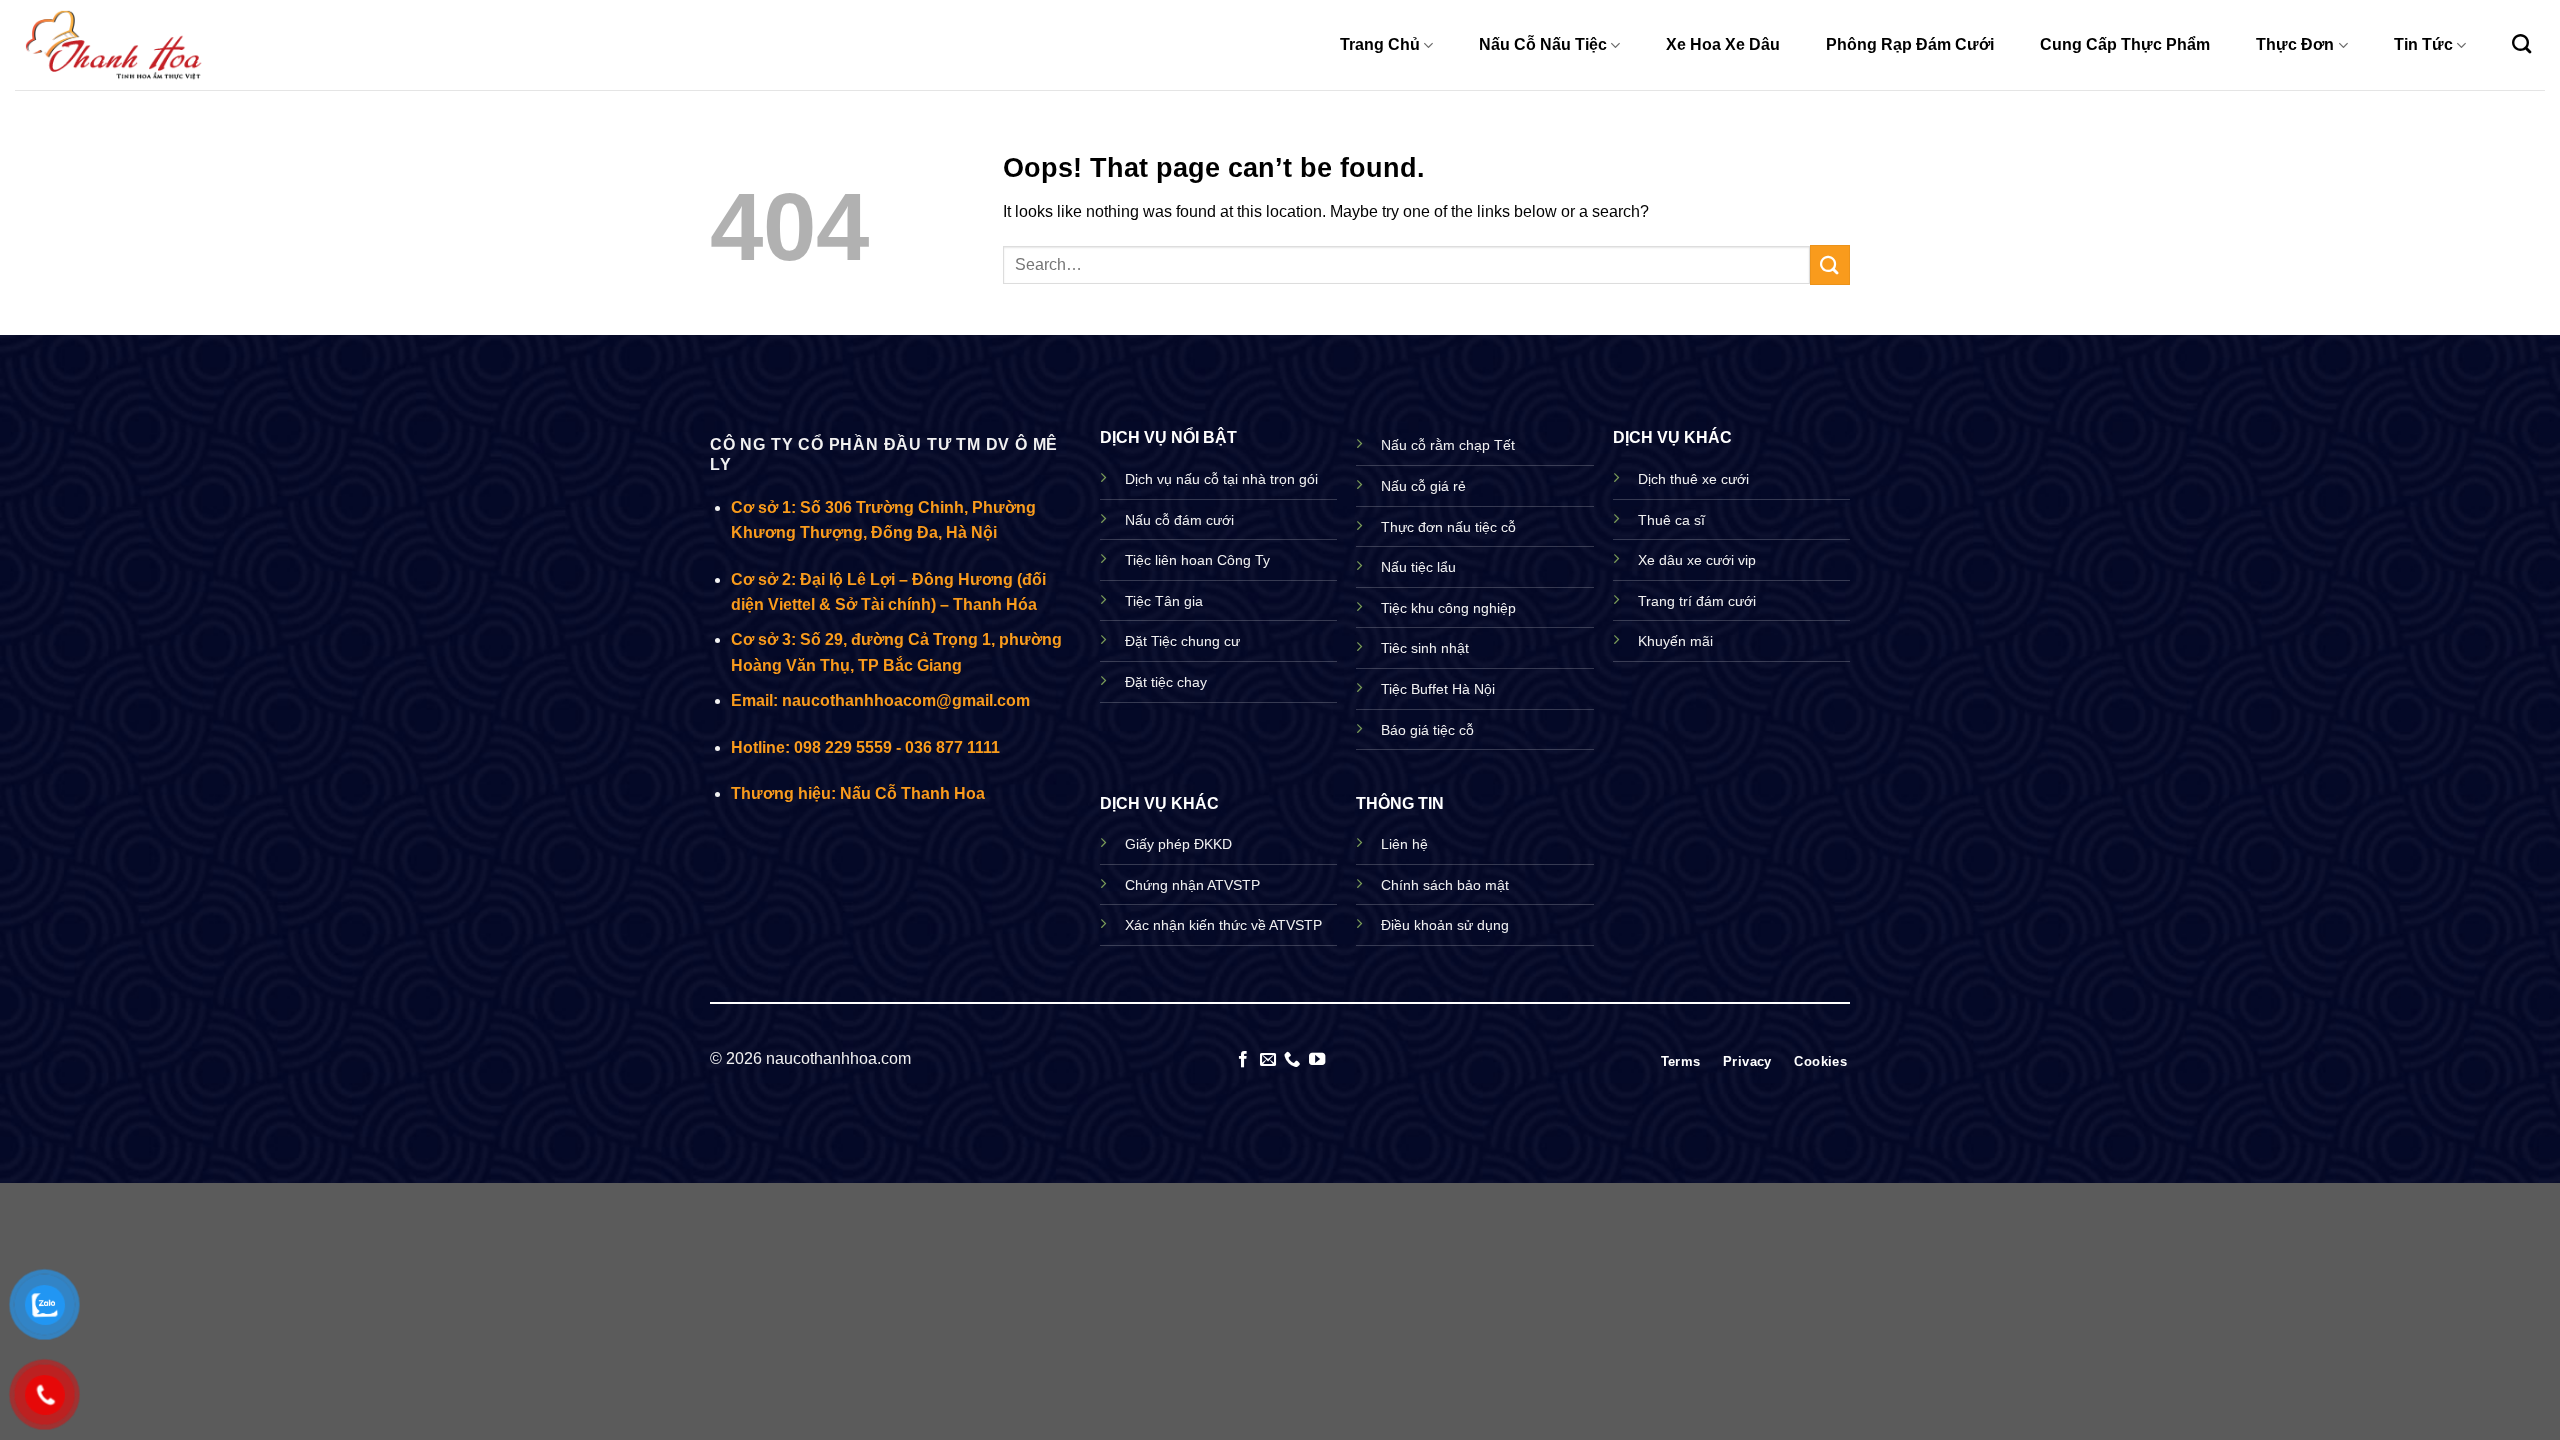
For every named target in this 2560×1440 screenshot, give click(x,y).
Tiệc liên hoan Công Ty (1197, 560)
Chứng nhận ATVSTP (1192, 885)
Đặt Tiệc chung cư (1182, 641)
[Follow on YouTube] (1317, 1060)
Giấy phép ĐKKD (1178, 844)
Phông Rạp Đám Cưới (1910, 44)
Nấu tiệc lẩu (1418, 567)
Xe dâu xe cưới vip (1697, 560)
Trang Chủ (1380, 44)
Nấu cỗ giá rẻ (1423, 486)
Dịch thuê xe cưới (1693, 479)
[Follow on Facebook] (1243, 1060)
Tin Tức (2423, 44)
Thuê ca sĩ (1671, 520)
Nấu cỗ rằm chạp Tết (1448, 445)
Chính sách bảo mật (1445, 885)
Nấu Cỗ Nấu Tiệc (1543, 44)
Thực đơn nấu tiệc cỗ (1448, 527)
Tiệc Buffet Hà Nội (1438, 689)
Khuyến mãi (1675, 641)
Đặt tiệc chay (1166, 682)
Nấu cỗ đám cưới (1179, 520)
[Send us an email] (1268, 1060)
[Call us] (1292, 1060)
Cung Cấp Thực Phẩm (2125, 44)
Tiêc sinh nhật (1425, 648)
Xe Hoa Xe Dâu (1723, 44)
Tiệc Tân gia (1164, 601)
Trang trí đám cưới (1697, 601)
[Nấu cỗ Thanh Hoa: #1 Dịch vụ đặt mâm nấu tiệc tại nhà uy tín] (115, 44)
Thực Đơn (2295, 44)
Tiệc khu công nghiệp (1448, 608)
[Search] (2521, 43)
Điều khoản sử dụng (1445, 925)
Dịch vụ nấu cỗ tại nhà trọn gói (1221, 479)
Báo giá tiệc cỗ (1427, 730)
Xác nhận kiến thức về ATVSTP (1223, 925)
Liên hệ (1404, 844)
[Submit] (1830, 264)
